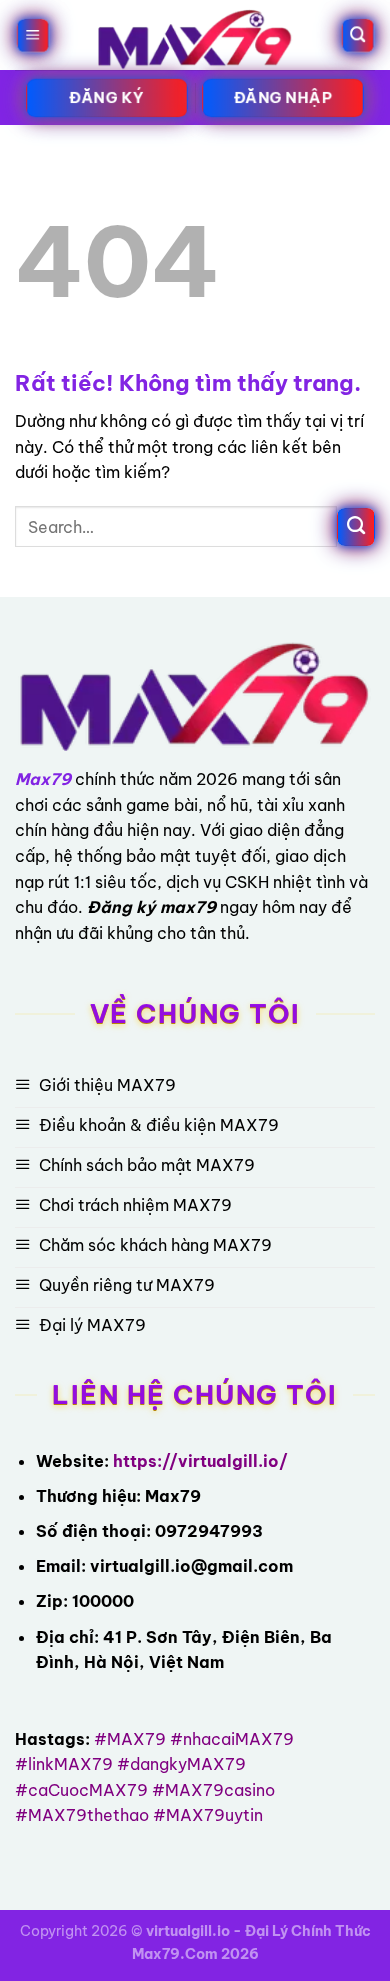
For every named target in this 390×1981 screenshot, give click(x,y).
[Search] (357, 35)
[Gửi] (356, 527)
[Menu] (33, 35)
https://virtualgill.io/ (200, 1461)
